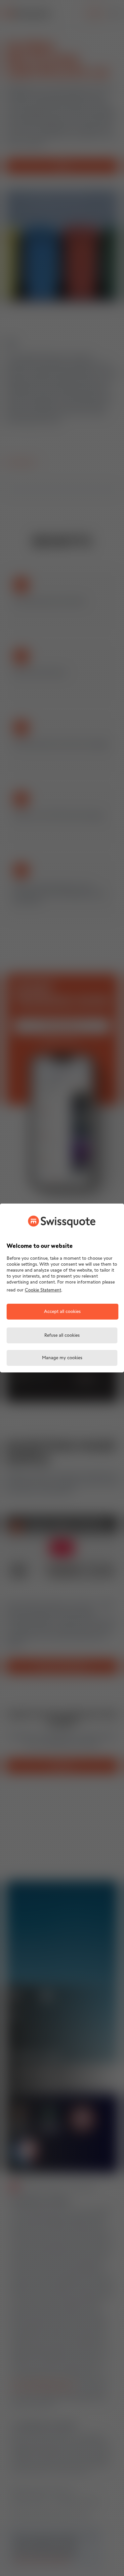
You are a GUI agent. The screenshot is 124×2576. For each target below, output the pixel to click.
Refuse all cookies (62, 1336)
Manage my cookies (62, 1358)
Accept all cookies (62, 1312)
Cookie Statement (43, 1290)
